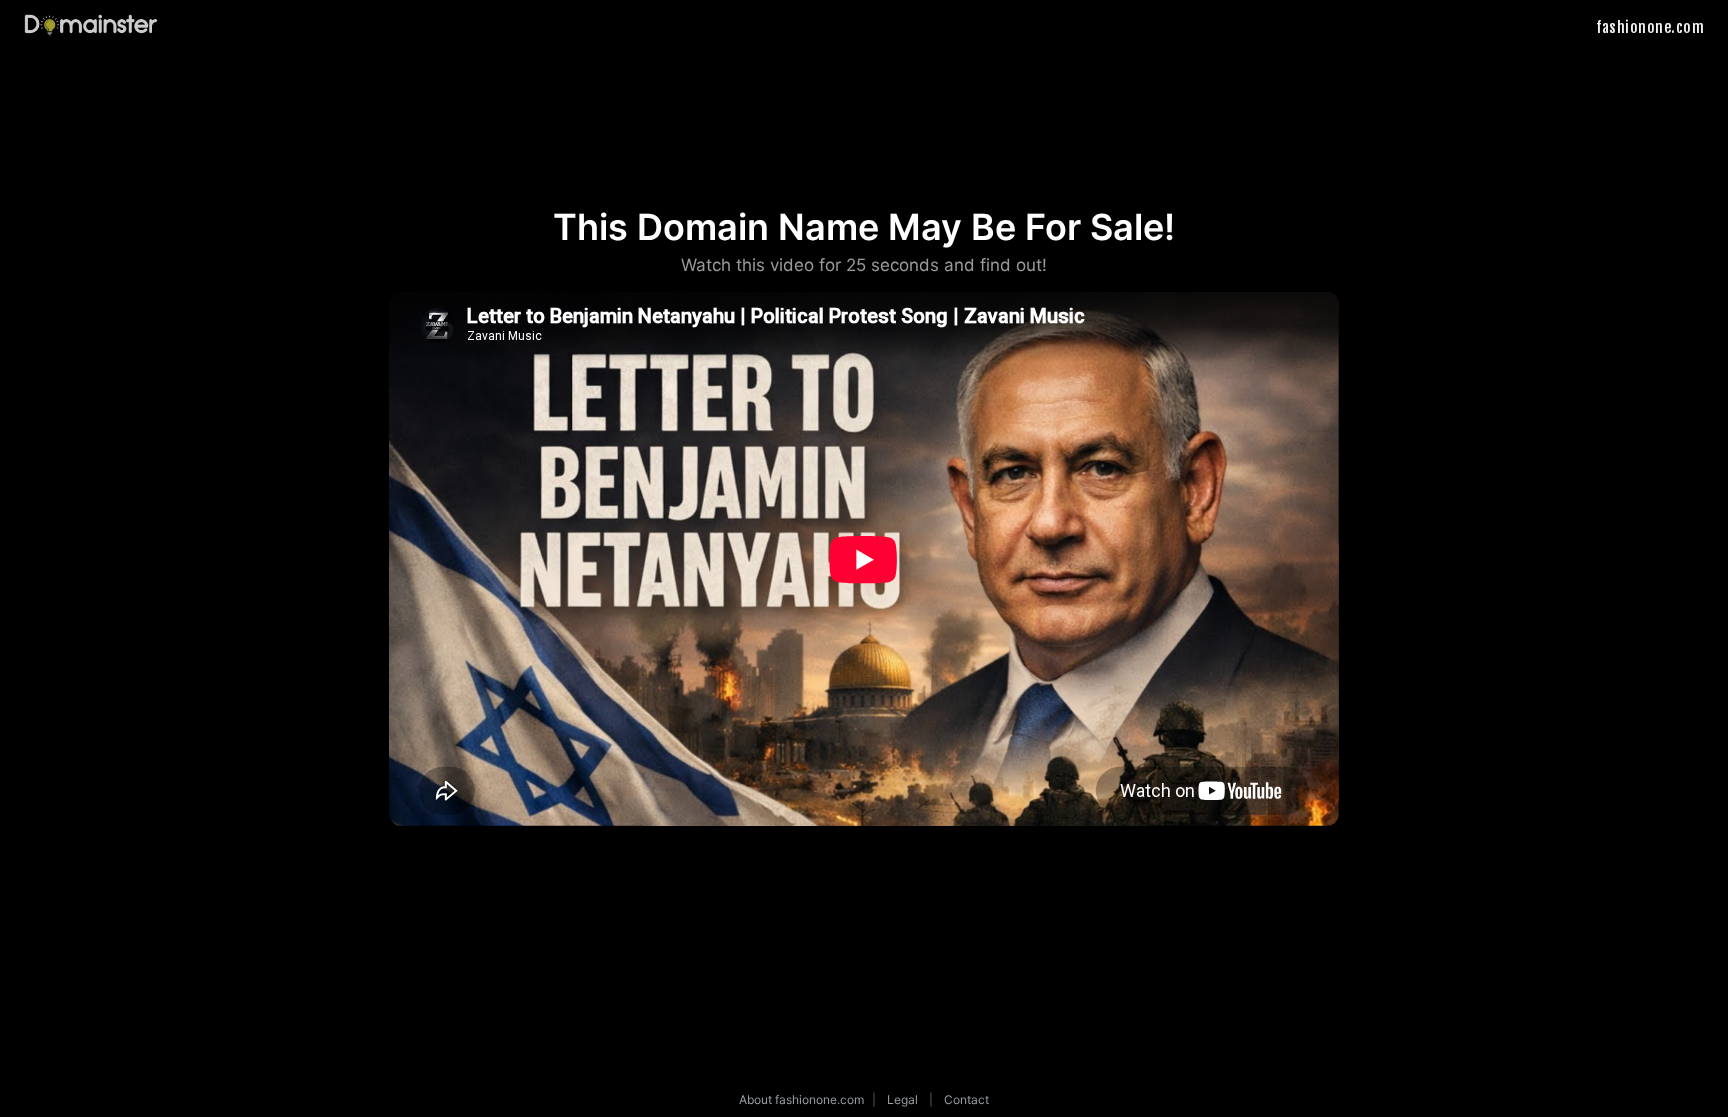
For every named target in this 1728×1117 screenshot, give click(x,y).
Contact (966, 1099)
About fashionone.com (801, 1099)
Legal (902, 1099)
